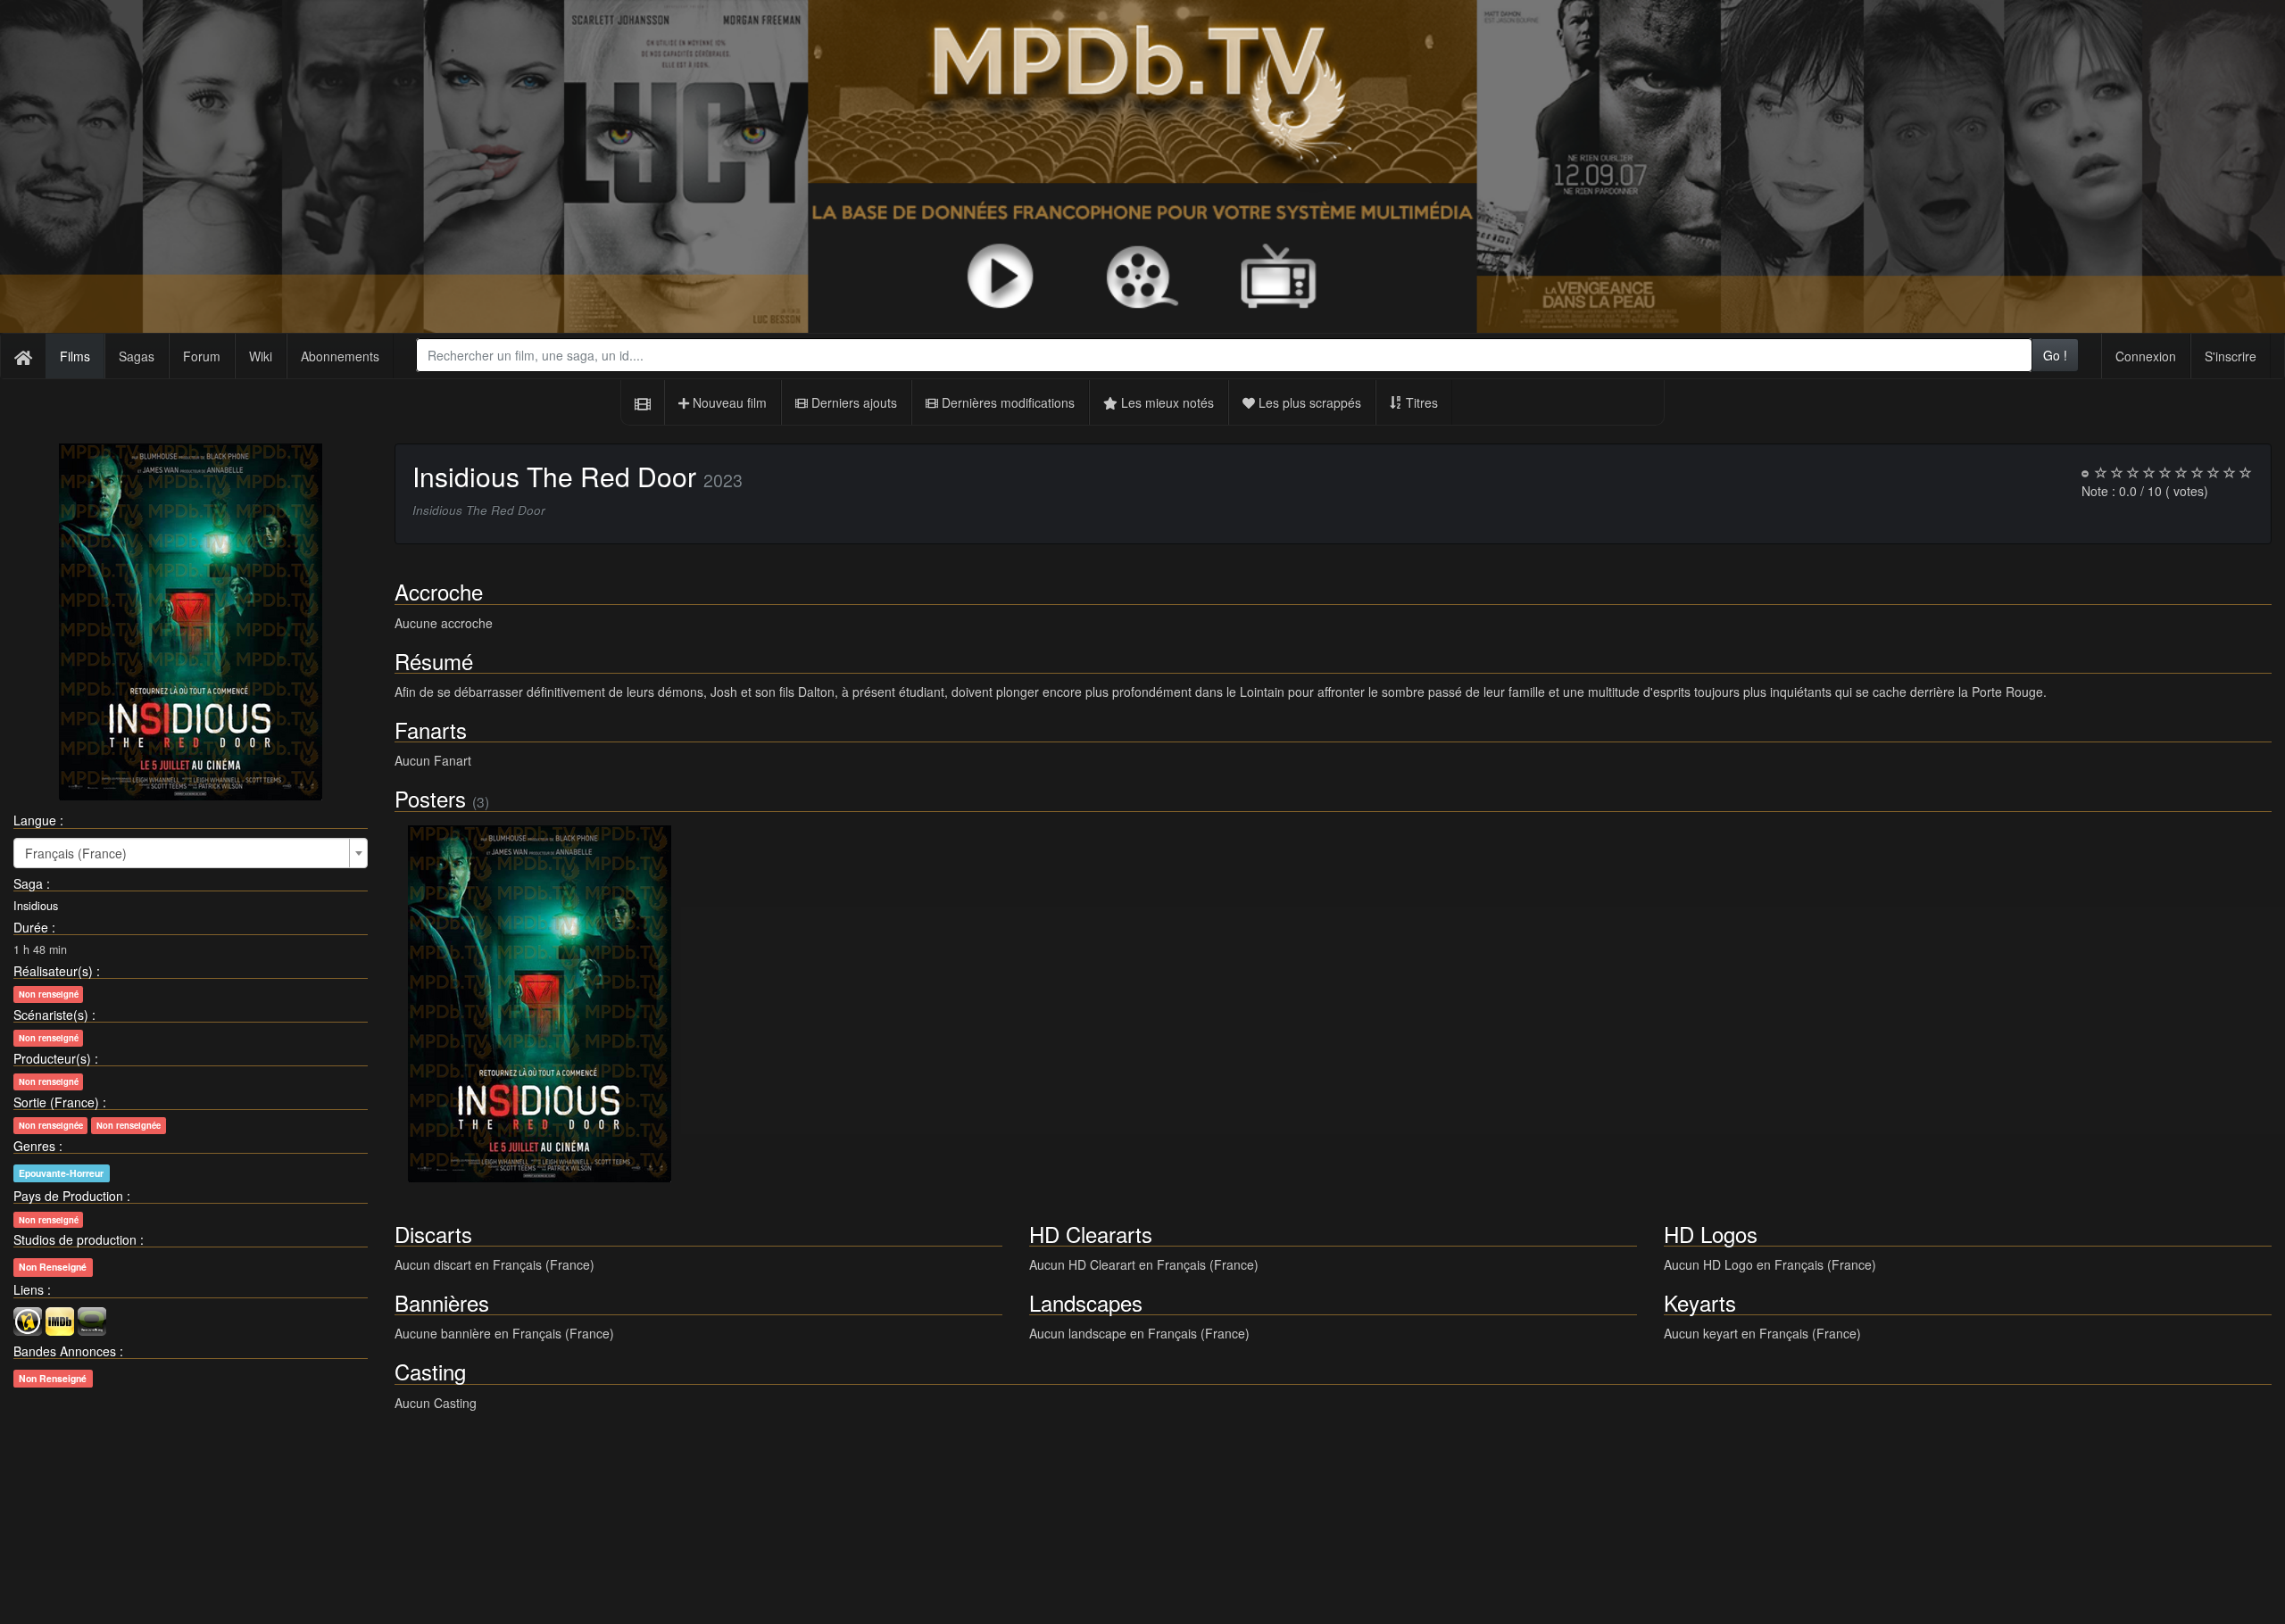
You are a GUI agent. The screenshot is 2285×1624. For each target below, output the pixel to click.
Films (75, 356)
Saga (28, 883)
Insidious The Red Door (554, 476)
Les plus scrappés (1308, 402)
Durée (31, 927)
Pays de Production (68, 1196)
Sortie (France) (56, 1102)
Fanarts (431, 729)
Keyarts (1700, 1302)
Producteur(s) (52, 1058)
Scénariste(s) (51, 1015)
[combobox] (1224, 355)
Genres (34, 1146)
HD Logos (1711, 1234)
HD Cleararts (1091, 1234)
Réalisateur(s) (53, 971)
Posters (430, 798)
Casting (430, 1371)
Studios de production (75, 1239)
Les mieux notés (1166, 402)
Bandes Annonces (65, 1351)
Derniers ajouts (852, 402)
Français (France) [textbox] (76, 853)
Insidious (36, 906)
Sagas (137, 356)
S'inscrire (2231, 356)
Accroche (439, 591)
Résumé (434, 661)
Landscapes (1086, 1302)
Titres (1420, 402)
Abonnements (340, 356)
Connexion (2146, 356)
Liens (29, 1289)
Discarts (433, 1234)
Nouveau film (728, 402)
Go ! (2055, 355)
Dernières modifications (1006, 402)
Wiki (261, 356)
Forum (202, 356)
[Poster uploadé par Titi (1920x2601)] (540, 1004)
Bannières (442, 1302)
